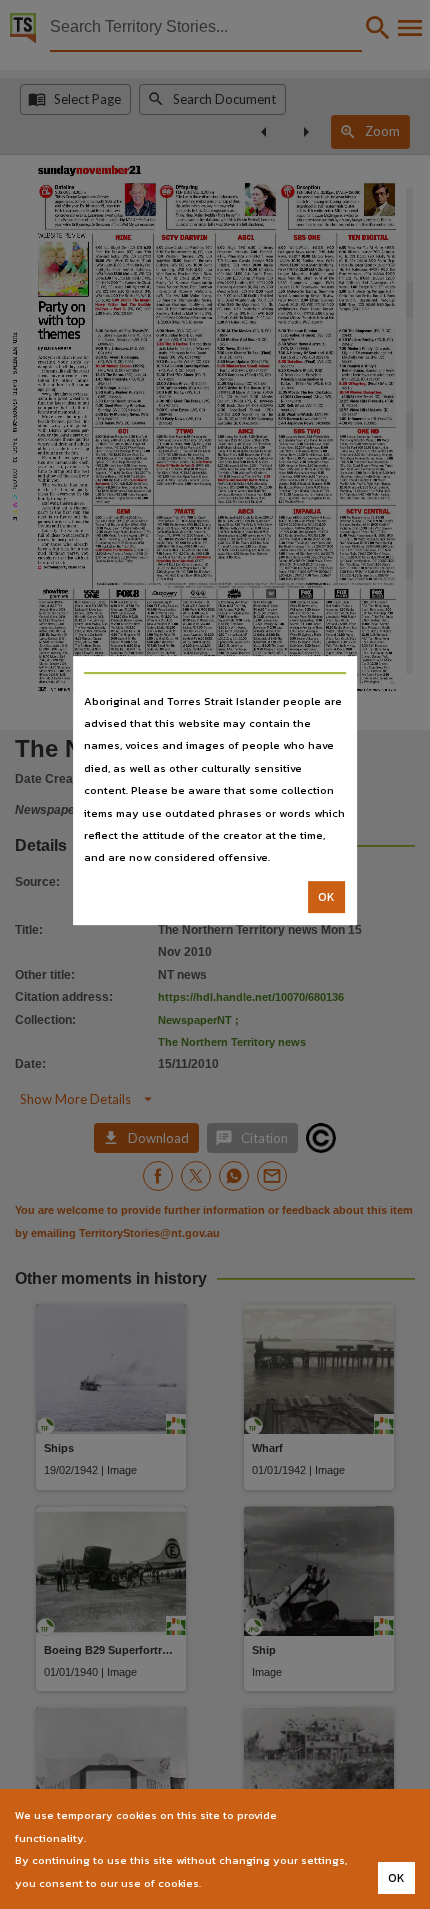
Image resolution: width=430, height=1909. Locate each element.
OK (326, 897)
